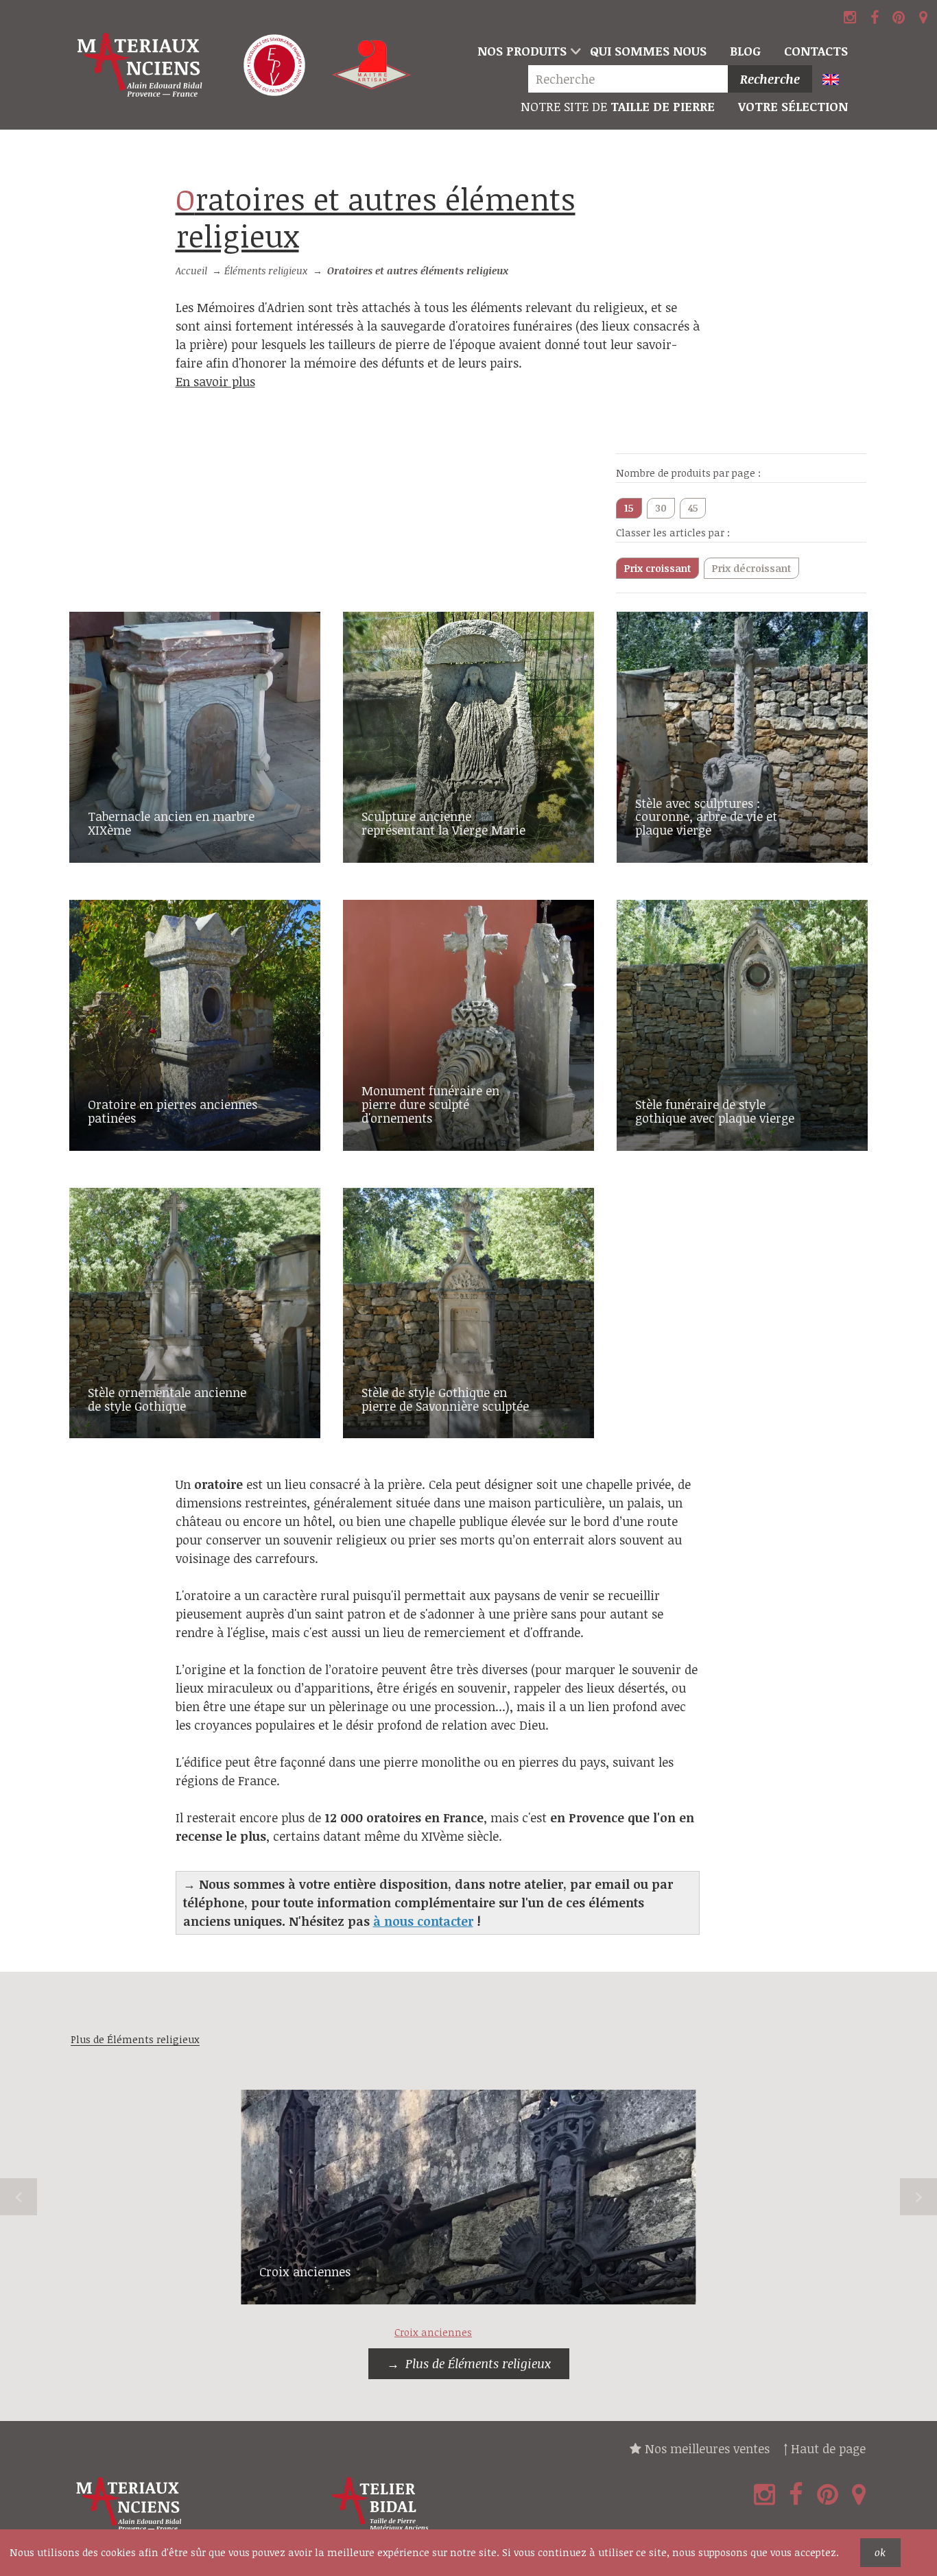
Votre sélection (793, 106)
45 (693, 508)
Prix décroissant (751, 568)
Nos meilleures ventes (705, 2448)
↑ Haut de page (825, 2448)
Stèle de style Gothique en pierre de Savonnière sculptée (445, 1399)
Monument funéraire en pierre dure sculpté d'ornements (430, 1104)
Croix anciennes (305, 2271)
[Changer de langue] (837, 81)
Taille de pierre (618, 106)
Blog (745, 51)
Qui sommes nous (648, 51)
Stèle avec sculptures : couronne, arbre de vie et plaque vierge (706, 817)
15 (629, 508)
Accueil (191, 271)
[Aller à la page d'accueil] (141, 65)
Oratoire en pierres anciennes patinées (173, 1111)
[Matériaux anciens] (195, 2504)
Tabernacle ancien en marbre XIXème (171, 823)
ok (880, 2552)
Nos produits (522, 51)
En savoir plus (215, 381)
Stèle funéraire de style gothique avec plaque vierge (715, 1111)
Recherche (770, 79)
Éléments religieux (266, 271)
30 (661, 508)
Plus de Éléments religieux (478, 2363)
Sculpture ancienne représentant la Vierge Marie (443, 823)
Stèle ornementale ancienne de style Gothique (167, 1399)
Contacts (816, 51)
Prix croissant (657, 568)
